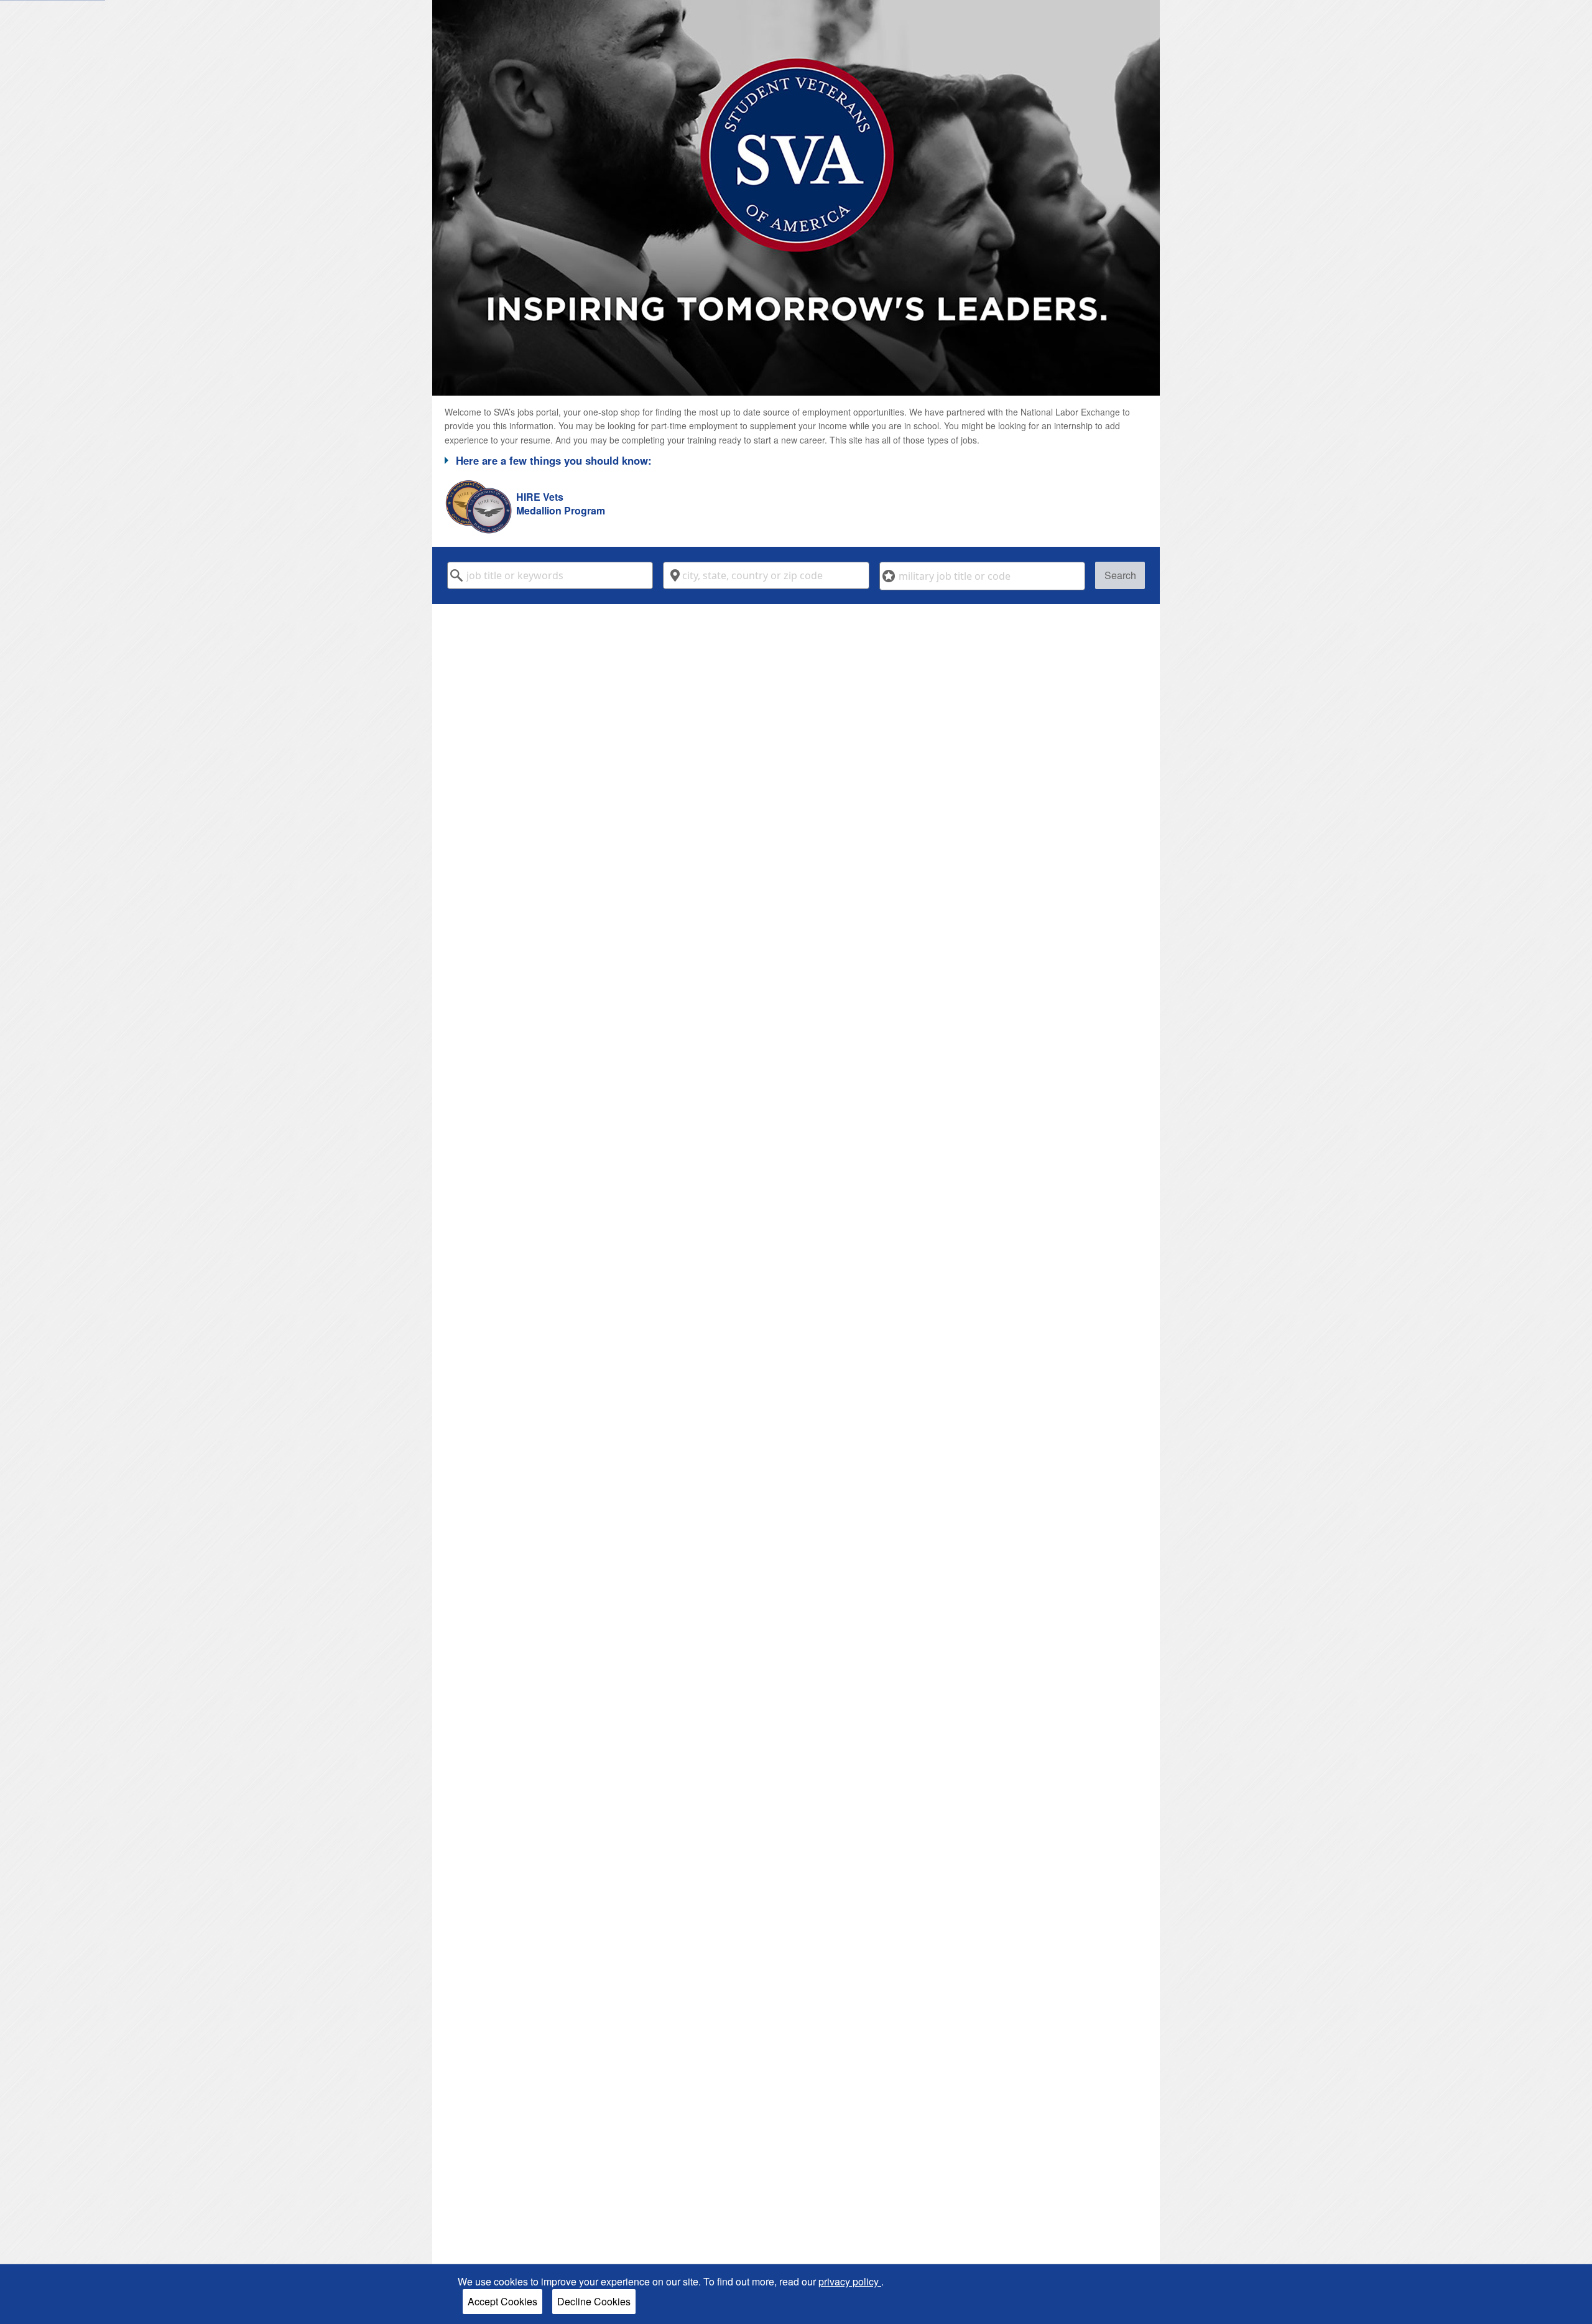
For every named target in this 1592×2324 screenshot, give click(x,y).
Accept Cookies (502, 2301)
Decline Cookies (594, 2301)
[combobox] (550, 575)
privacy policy (850, 2281)
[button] (796, 460)
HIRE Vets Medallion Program (561, 504)
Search (1120, 575)
